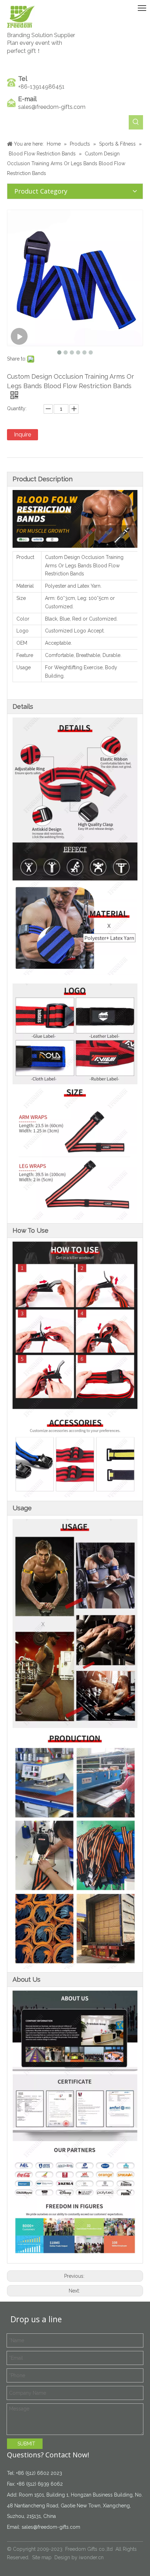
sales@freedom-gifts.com (52, 107)
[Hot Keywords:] (136, 122)
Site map (42, 2557)
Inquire (22, 435)
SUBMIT (26, 2444)
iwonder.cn (91, 2557)
